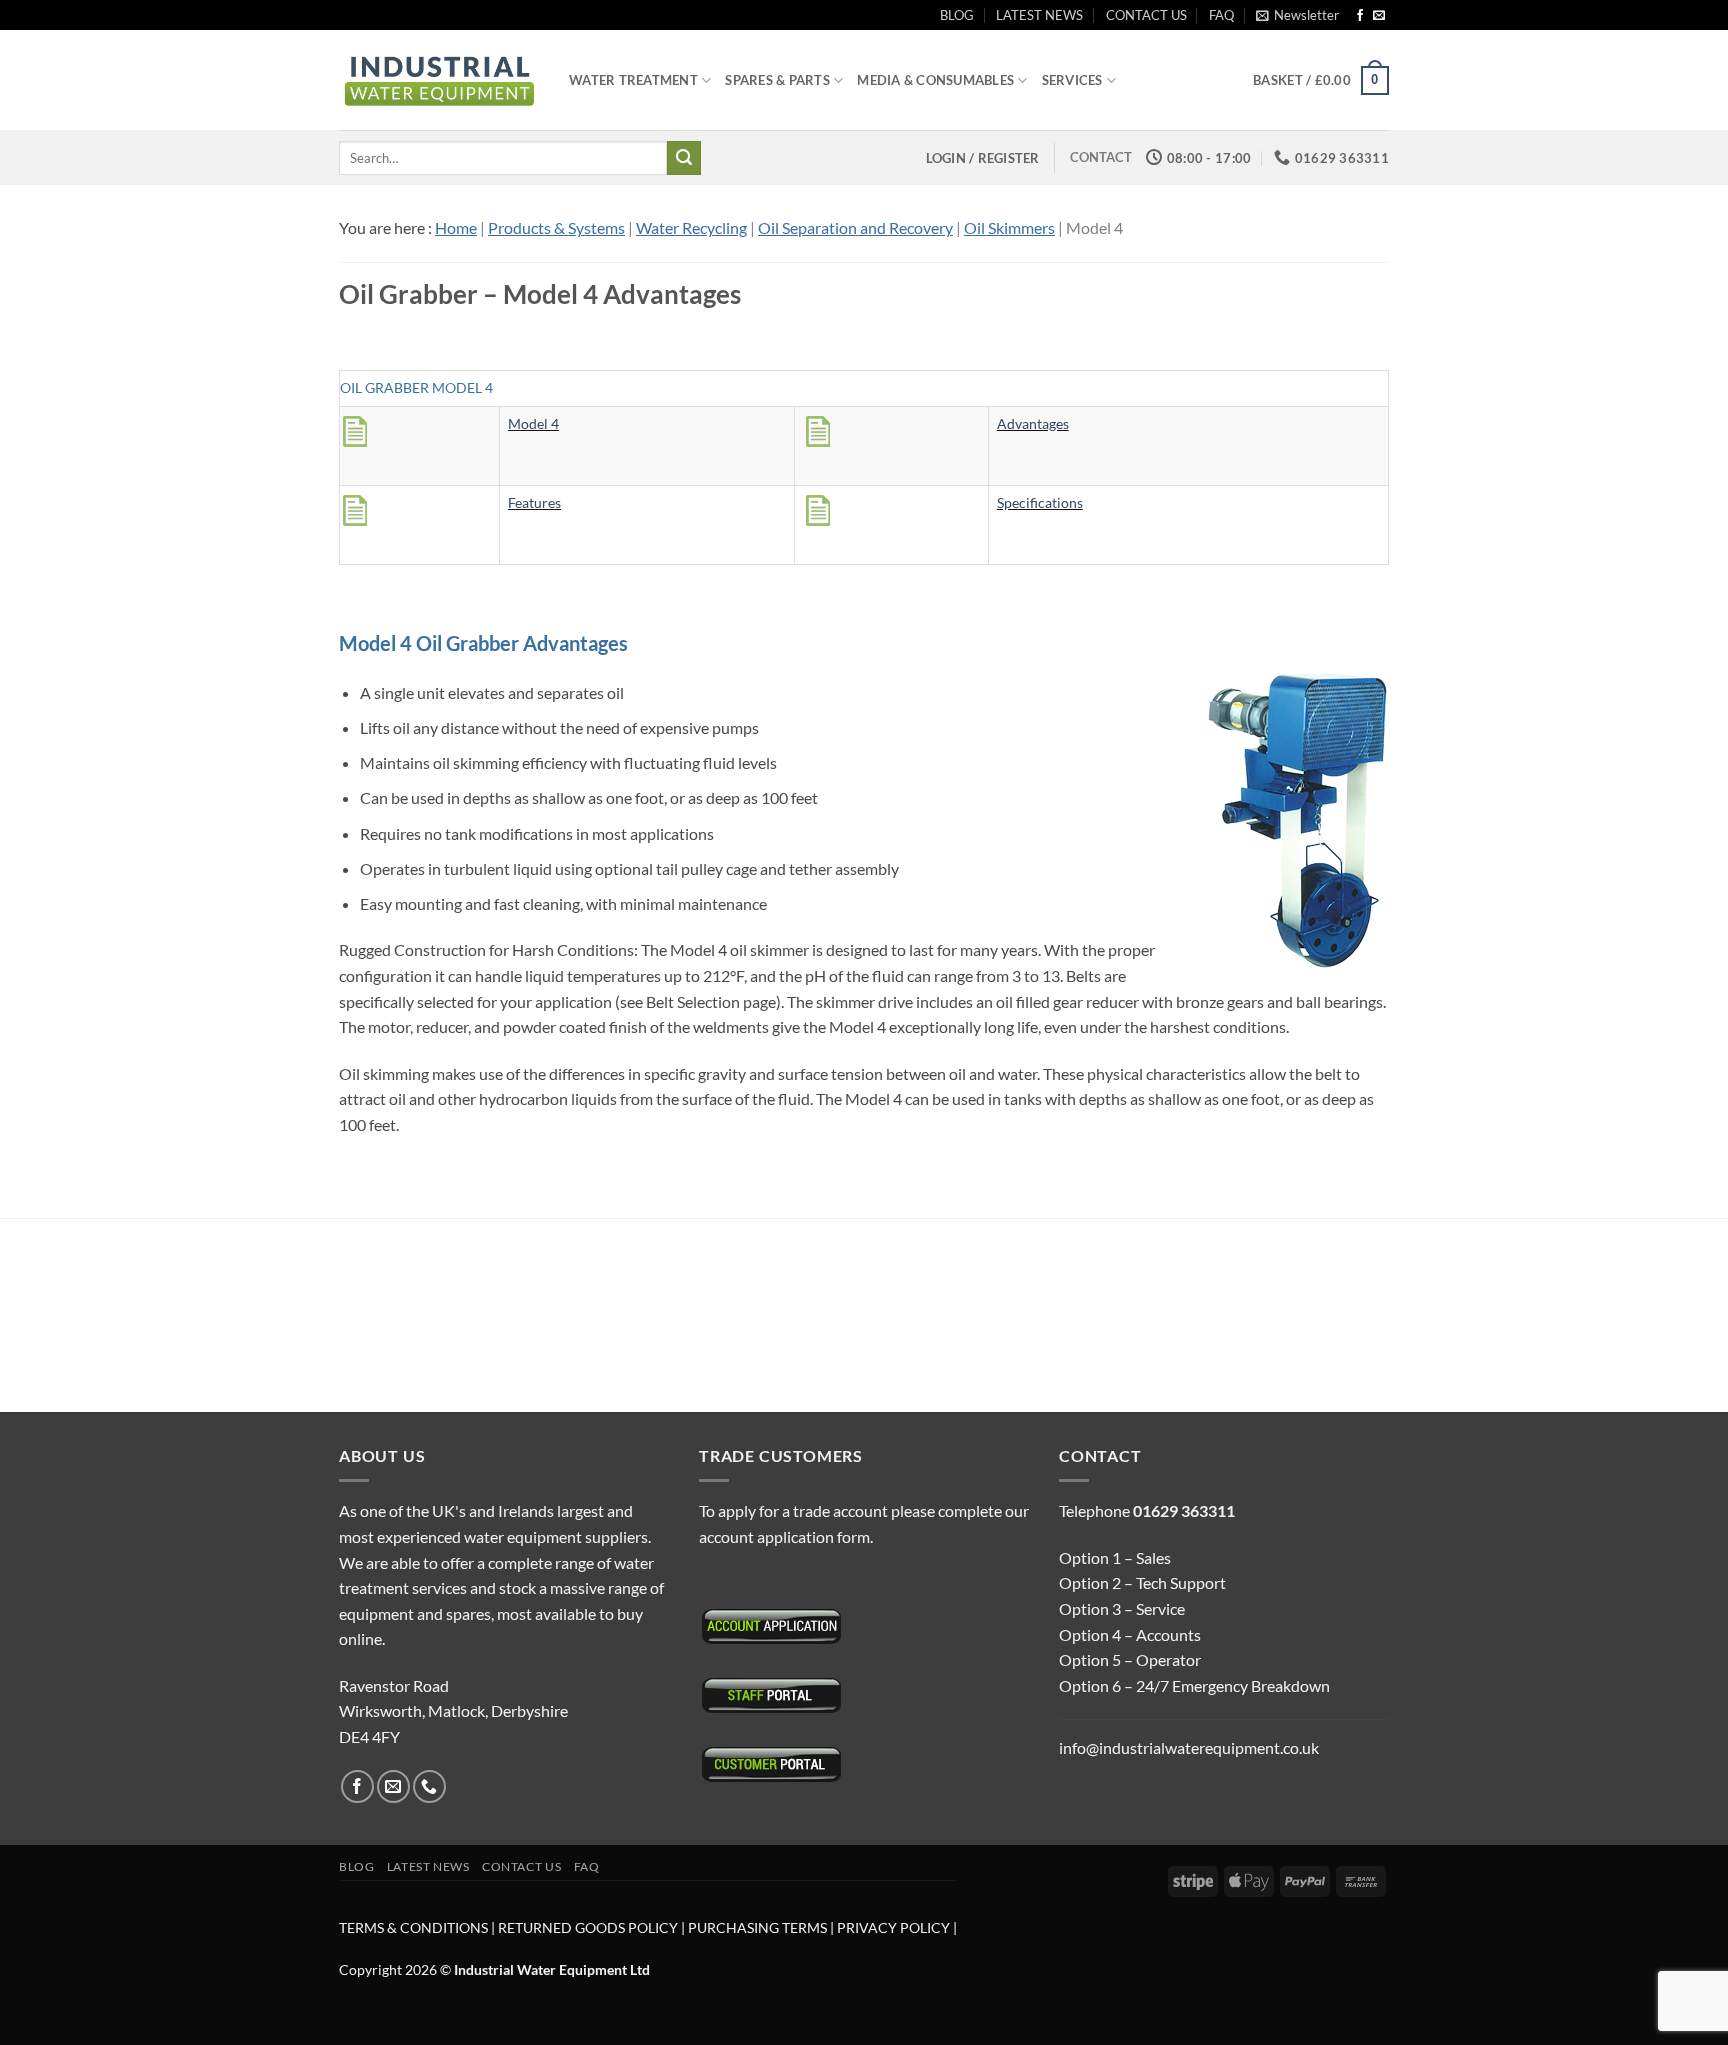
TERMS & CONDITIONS (413, 1927)
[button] (1297, 15)
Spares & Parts (777, 80)
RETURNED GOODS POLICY (588, 1927)
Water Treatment (633, 80)
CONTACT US (1146, 15)
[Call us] (429, 1786)
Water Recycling (691, 227)
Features (534, 502)
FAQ (1221, 15)
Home (456, 227)
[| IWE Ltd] (439, 80)
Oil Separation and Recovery (855, 227)
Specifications (1040, 502)
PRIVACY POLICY (893, 1927)
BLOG (957, 15)
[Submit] (684, 158)
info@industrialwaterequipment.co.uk (1189, 1747)
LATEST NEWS (1039, 15)
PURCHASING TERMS (759, 1927)
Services (1072, 80)
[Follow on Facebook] (1360, 16)
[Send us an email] (1379, 16)
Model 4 (533, 423)
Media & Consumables (935, 80)
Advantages (1033, 423)
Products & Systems (556, 227)
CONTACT (1101, 157)
